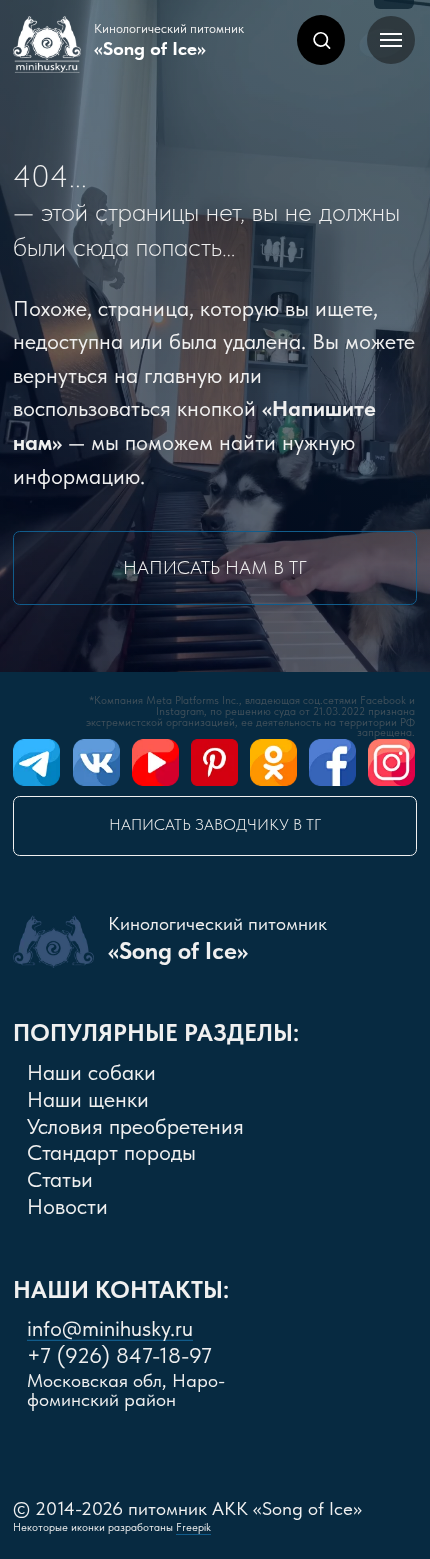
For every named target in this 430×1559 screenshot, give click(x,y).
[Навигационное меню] (391, 40)
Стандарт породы (111, 1152)
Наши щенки (88, 1099)
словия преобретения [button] (135, 1126)
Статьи (60, 1179)
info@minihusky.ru (110, 1328)
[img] (36, 762)
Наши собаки (91, 1072)
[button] (321, 39)
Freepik (193, 1527)
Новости (67, 1206)
